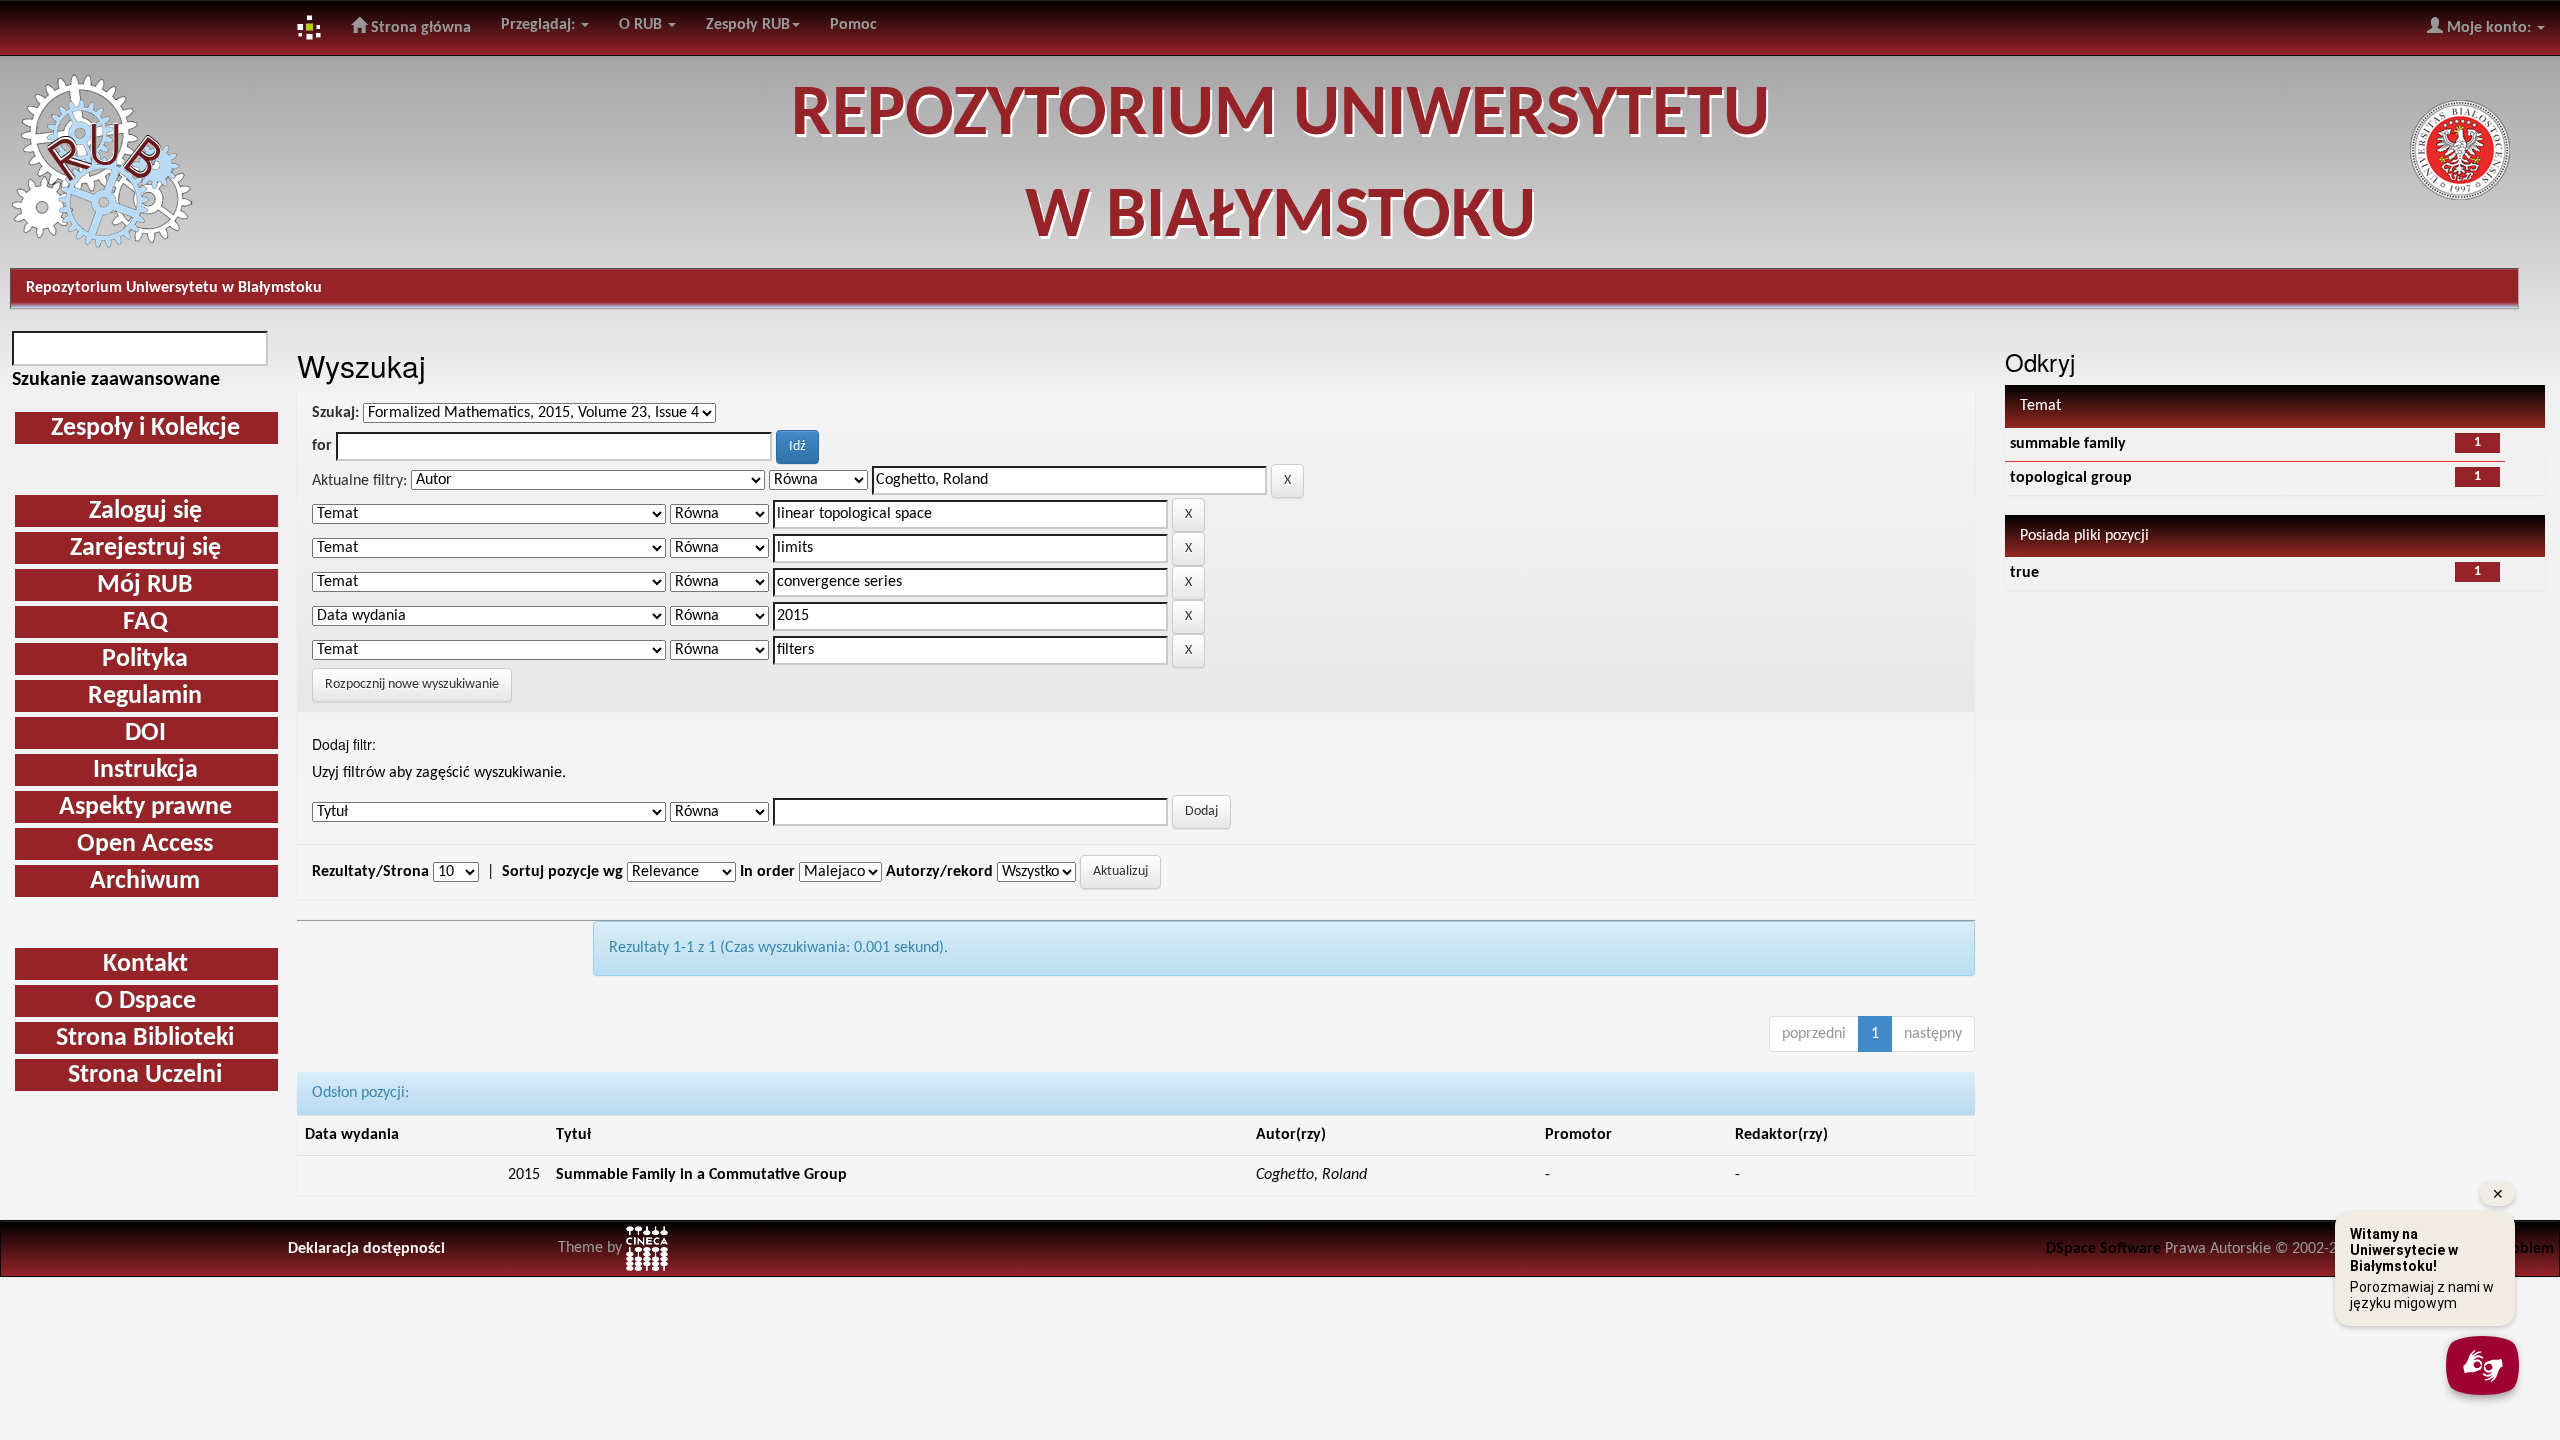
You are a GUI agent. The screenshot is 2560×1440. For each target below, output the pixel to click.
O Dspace (145, 1001)
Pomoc (853, 25)
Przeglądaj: (540, 25)
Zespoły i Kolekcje (145, 428)
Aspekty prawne (145, 807)
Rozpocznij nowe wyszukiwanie (412, 684)
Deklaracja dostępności (366, 1249)
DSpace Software (2103, 1249)
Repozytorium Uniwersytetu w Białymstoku (174, 288)
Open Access (145, 844)
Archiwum (145, 881)
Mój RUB (145, 585)
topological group (2071, 478)
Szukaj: (335, 413)
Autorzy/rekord (939, 872)
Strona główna (419, 28)
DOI (145, 733)
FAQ (145, 622)
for (322, 446)
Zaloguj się (145, 511)
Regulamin (145, 696)
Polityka (145, 659)
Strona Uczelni (145, 1075)
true (2024, 573)
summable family (2068, 444)
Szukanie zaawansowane (116, 380)
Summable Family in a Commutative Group (701, 1175)
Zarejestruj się (145, 548)
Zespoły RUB (748, 25)
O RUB (642, 25)
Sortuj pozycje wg (562, 872)
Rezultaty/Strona (370, 872)
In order (767, 872)
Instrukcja (145, 770)
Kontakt (145, 964)
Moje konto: (2489, 28)
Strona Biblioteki (145, 1038)
